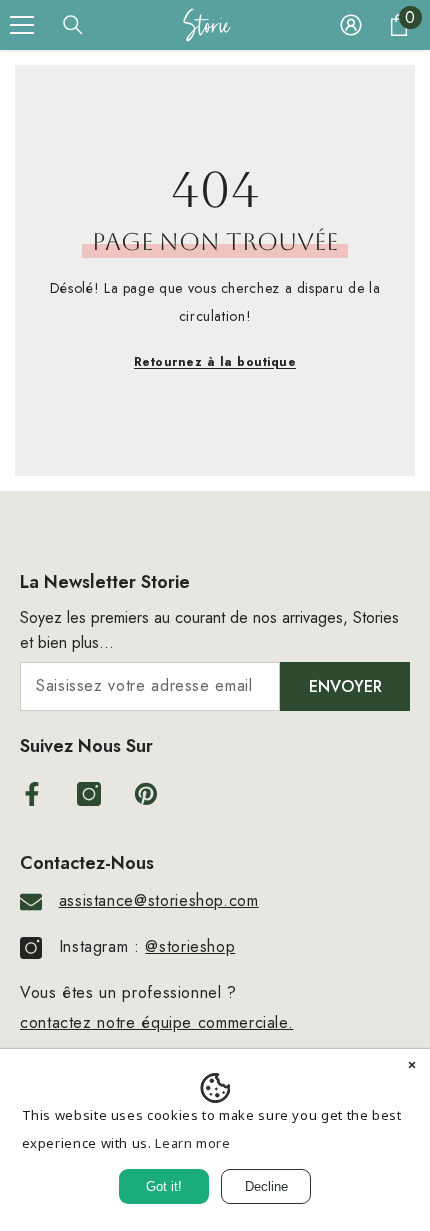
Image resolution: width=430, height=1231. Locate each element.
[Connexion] (351, 25)
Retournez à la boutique (215, 362)
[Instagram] (89, 794)
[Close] (412, 1067)
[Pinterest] (146, 794)
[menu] (22, 25)
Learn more (192, 1143)
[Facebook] (32, 794)
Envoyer (345, 686)
